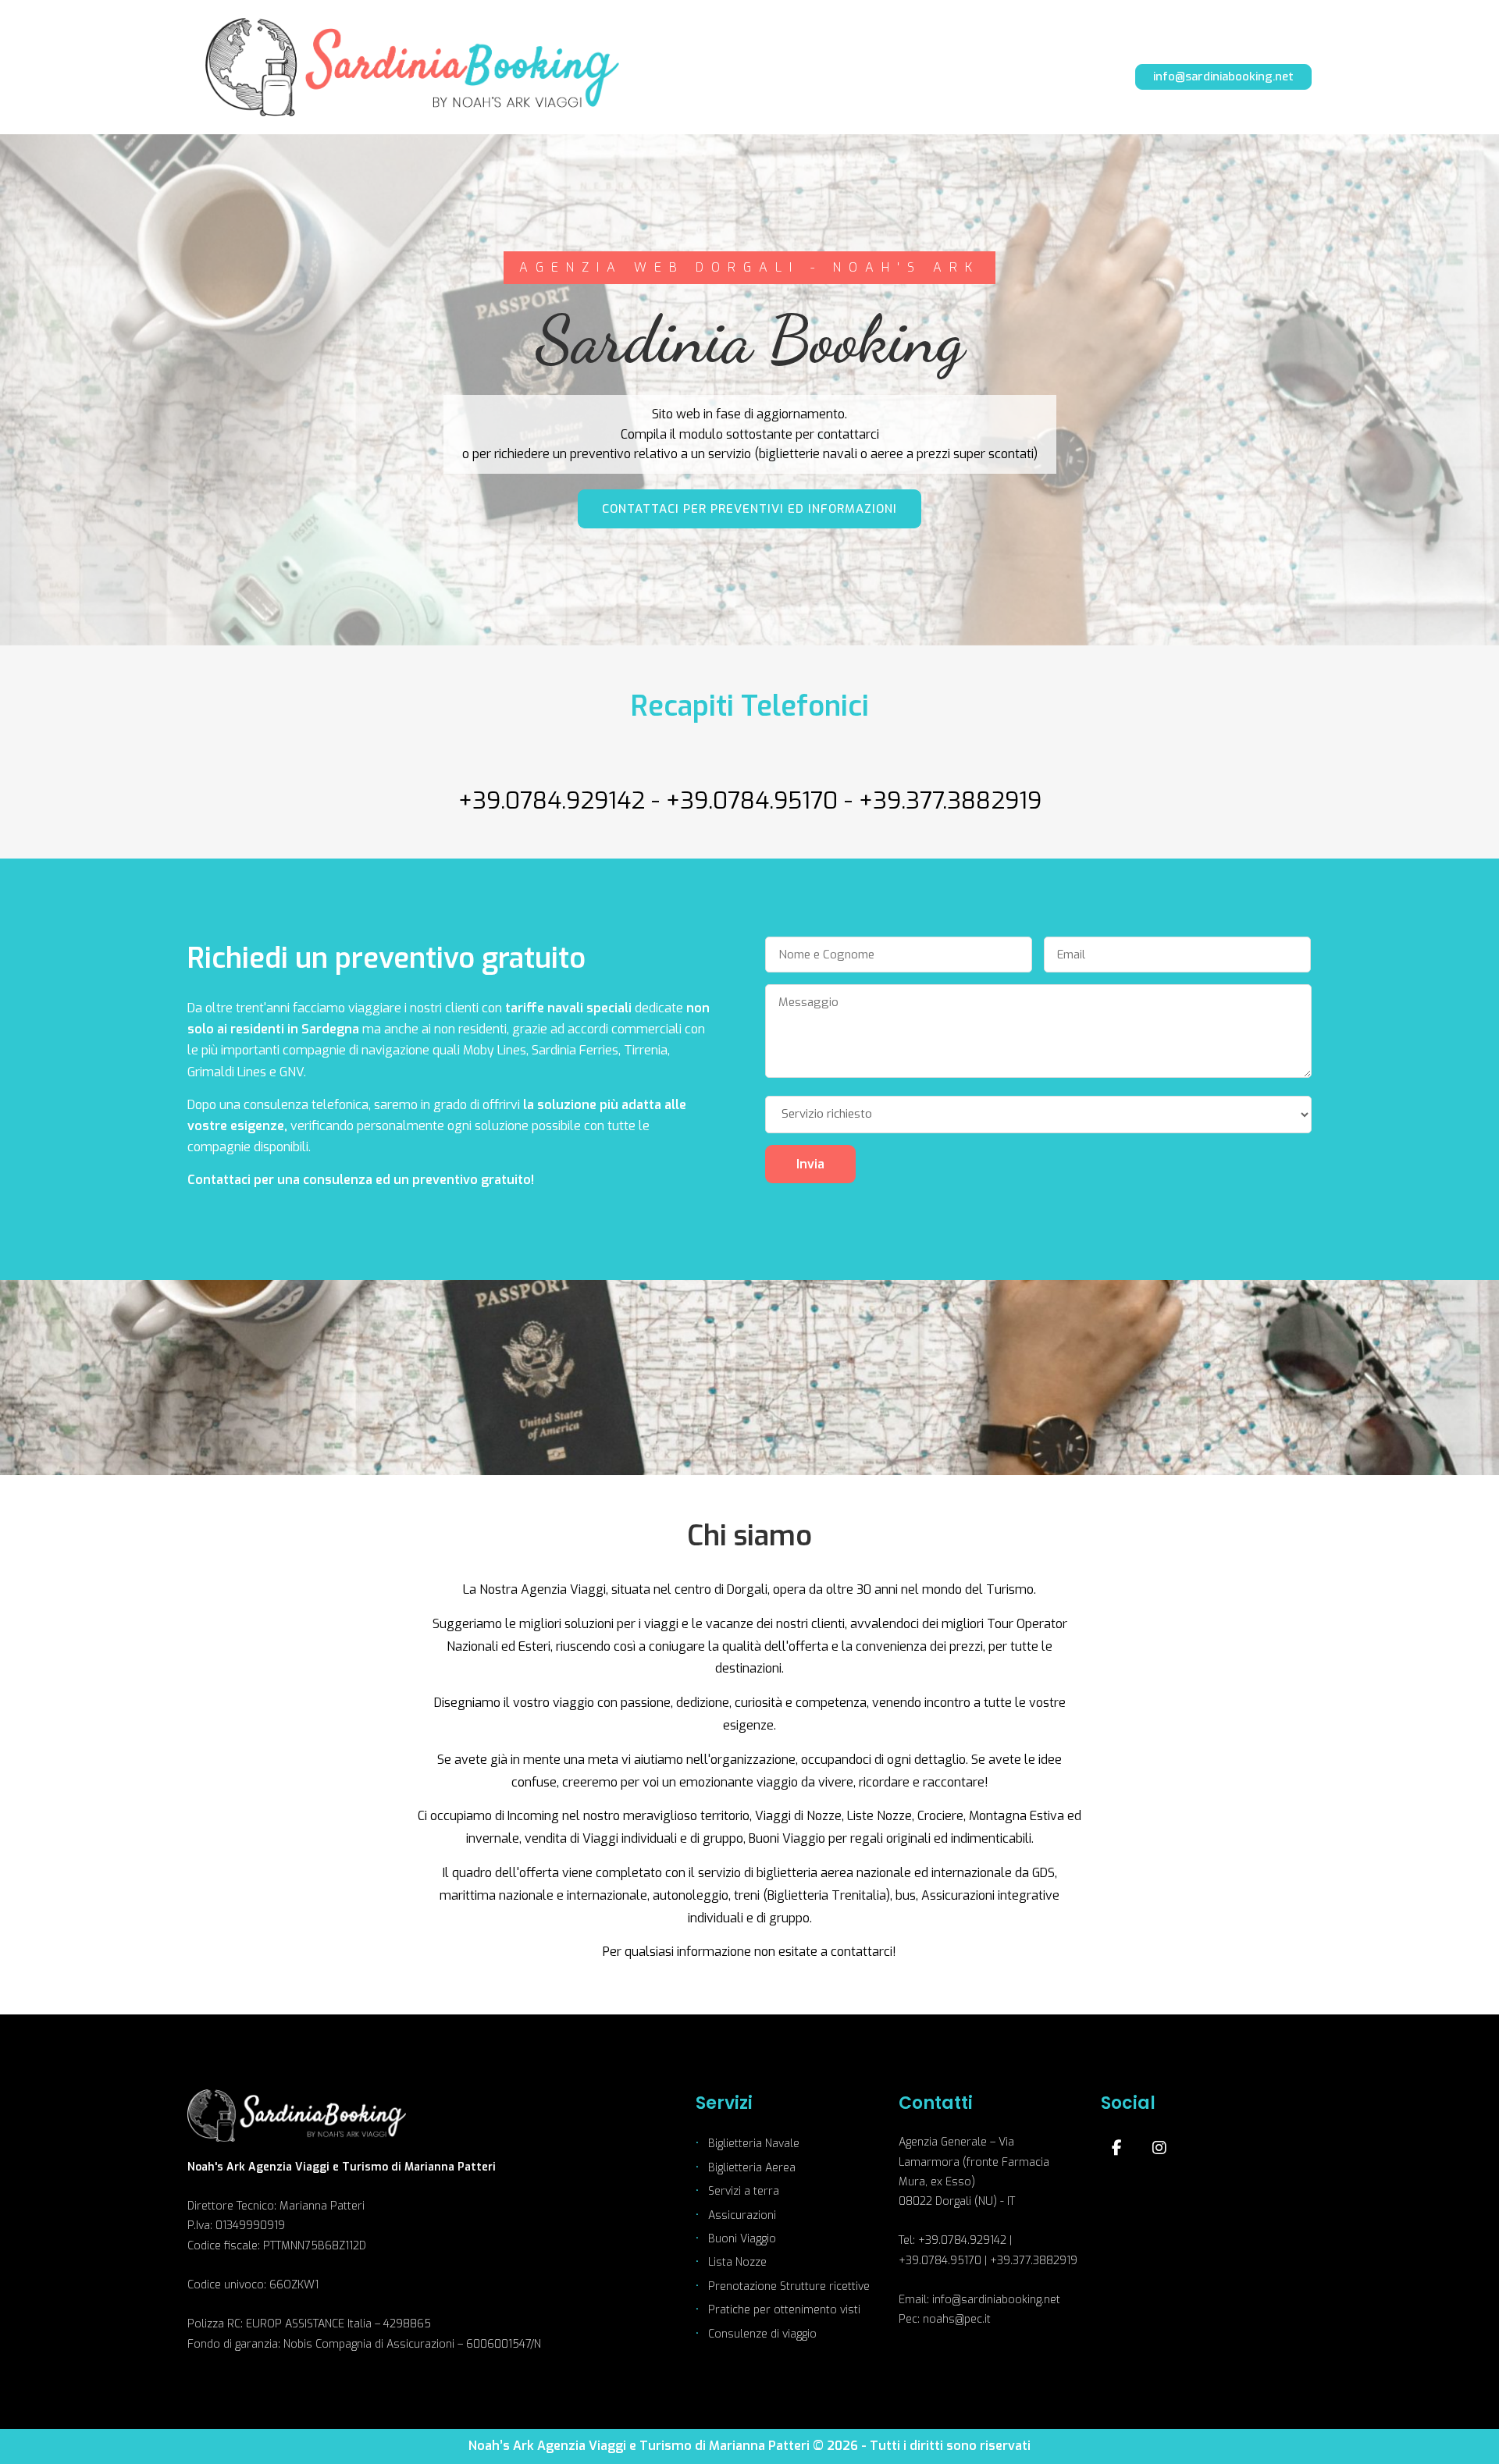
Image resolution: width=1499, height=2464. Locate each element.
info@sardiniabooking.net (1223, 76)
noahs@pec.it (957, 2319)
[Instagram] (1159, 2148)
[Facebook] (1116, 2148)
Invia (810, 1164)
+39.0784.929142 (552, 801)
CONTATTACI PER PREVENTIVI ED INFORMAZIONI (749, 509)
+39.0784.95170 (752, 801)
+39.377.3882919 (950, 801)
